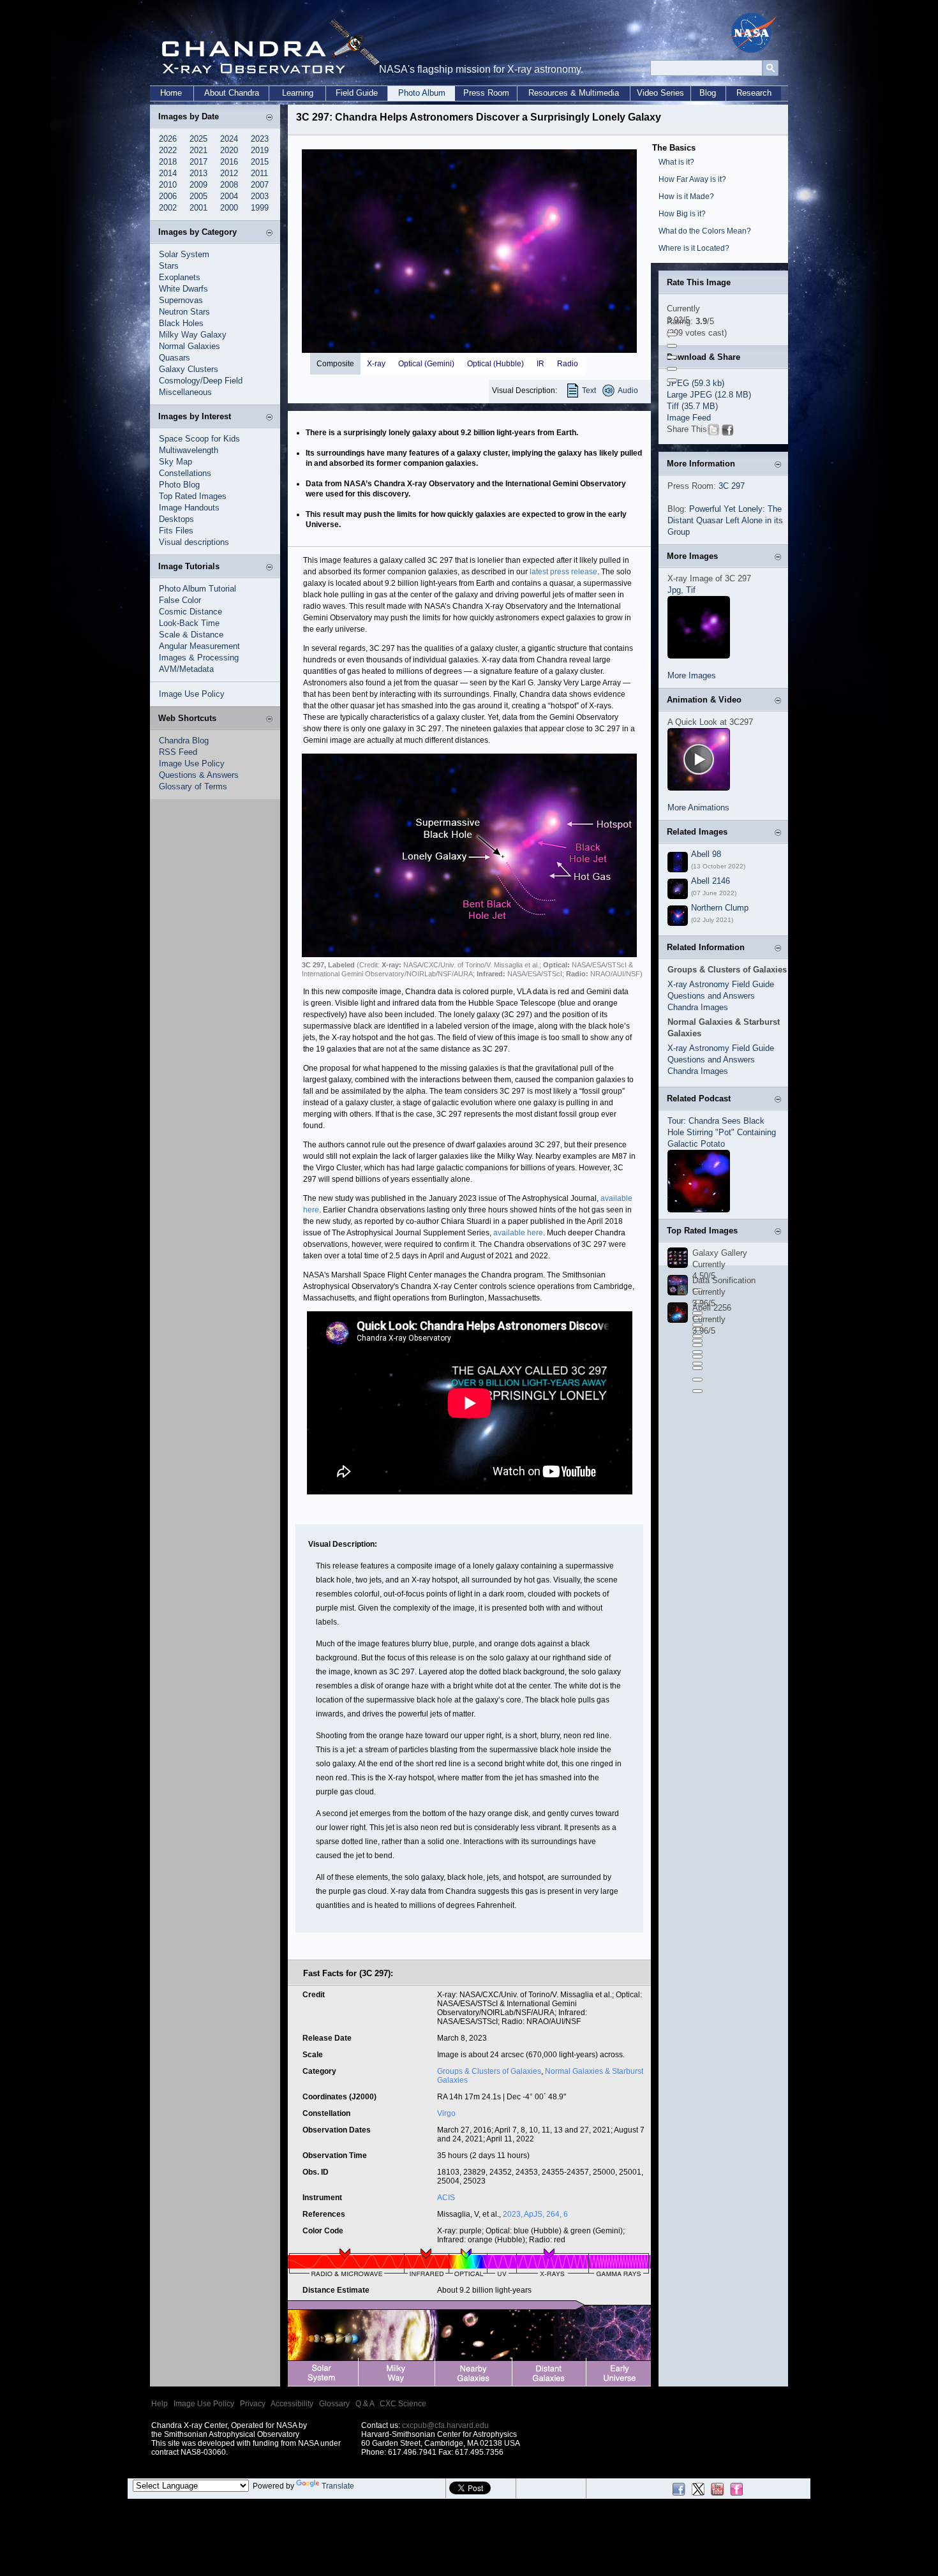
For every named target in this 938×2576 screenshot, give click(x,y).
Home (171, 93)
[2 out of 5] (672, 346)
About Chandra (232, 93)
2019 (260, 150)
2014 (168, 173)
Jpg (674, 590)
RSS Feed (178, 752)
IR (540, 364)
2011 (259, 173)
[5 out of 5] (672, 380)
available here (518, 1233)
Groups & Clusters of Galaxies (489, 2071)
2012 (229, 173)
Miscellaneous (185, 392)
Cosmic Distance (190, 612)
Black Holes (181, 323)
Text (589, 391)
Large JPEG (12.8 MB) (709, 395)
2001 (198, 208)
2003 (260, 196)
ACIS (446, 2198)
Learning (298, 93)
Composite (335, 364)
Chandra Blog (184, 741)
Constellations (185, 473)
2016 (229, 162)
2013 (198, 173)
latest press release (563, 572)
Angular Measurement (199, 646)
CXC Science (403, 2404)
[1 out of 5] (672, 334)
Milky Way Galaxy (193, 335)
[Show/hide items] (269, 118)
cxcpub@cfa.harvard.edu (445, 2425)
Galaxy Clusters (189, 369)
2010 (168, 185)
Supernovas (181, 300)
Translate (338, 2486)
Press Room (486, 93)
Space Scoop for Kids (199, 439)
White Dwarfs (183, 289)
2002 (168, 208)
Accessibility (292, 2404)
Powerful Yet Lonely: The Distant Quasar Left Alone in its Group (725, 520)
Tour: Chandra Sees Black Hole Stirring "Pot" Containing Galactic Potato (722, 1132)
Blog (708, 93)
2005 (198, 196)
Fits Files (176, 531)
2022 (168, 150)
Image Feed (689, 418)
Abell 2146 (711, 881)
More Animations (698, 808)
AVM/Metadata (186, 669)
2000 (229, 208)
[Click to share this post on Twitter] (713, 433)
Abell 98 (706, 854)
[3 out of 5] (672, 357)
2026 (168, 139)
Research (754, 93)
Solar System (184, 254)
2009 (198, 185)
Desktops (176, 519)
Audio (628, 391)
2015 (260, 162)
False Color (180, 600)
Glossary (334, 2404)
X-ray (376, 364)
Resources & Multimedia (574, 93)
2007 (260, 185)
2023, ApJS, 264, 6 (535, 2214)
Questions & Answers (199, 775)
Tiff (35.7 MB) (692, 406)
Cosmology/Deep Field (201, 381)
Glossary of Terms (193, 786)
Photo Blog (179, 485)
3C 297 (732, 486)
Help (160, 2404)
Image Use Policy (192, 694)
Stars (169, 266)
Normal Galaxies (190, 346)
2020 (229, 150)
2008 (229, 185)
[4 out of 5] (672, 369)
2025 (198, 139)
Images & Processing (199, 658)
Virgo (446, 2113)
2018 (168, 162)
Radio (568, 364)
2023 (260, 139)
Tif (691, 590)
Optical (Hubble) (495, 364)
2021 (198, 150)
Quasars (175, 358)
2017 (198, 162)
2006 (168, 196)
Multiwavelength (189, 450)
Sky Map (175, 462)
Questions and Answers (711, 996)
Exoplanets (180, 277)
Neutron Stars (184, 312)
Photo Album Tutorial (197, 589)
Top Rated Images (193, 496)
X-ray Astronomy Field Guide (721, 984)
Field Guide (357, 93)
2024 (229, 139)
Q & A (365, 2404)
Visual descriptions (194, 542)
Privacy (253, 2404)
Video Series (660, 93)
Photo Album (422, 93)
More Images (692, 675)
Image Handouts (189, 508)
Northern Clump (720, 908)
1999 (260, 208)
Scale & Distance (191, 635)
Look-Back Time (189, 623)
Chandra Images (698, 1007)
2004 (229, 196)
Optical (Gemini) (426, 364)
